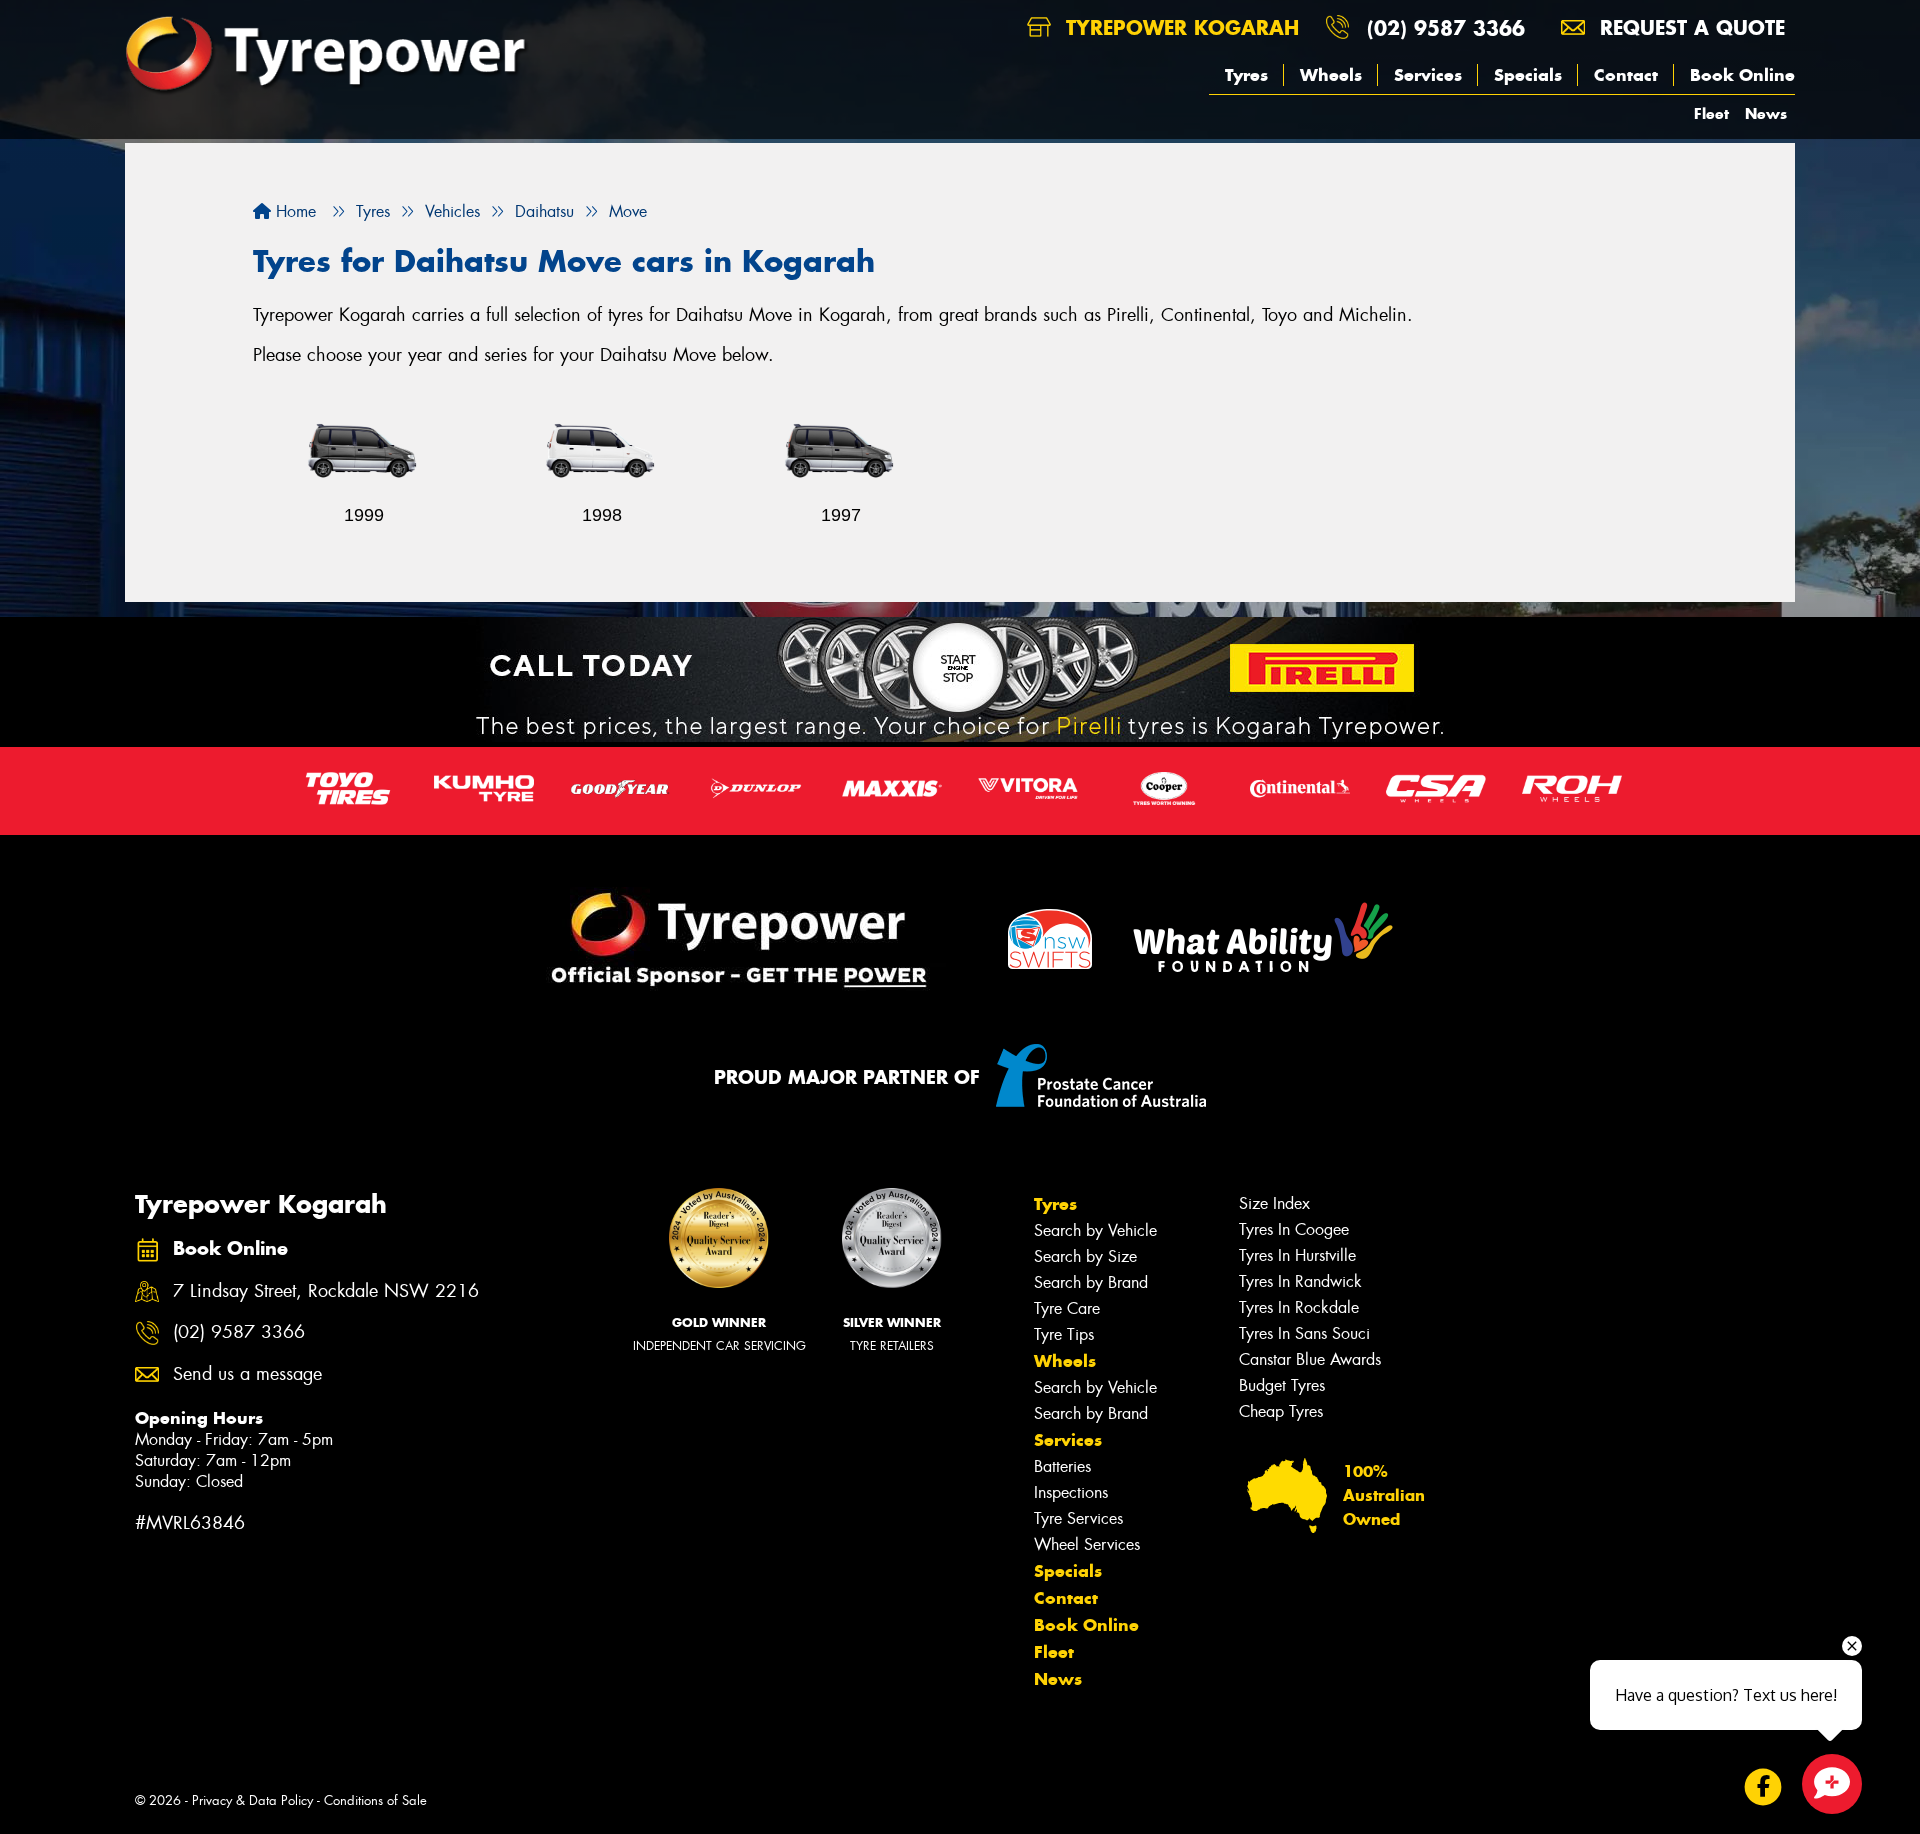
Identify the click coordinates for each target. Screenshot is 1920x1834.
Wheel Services (1087, 1544)
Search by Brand (1091, 1282)
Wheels (1331, 75)
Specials (1528, 75)
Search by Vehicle (1095, 1230)
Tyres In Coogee (1294, 1229)
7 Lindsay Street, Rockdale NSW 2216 (326, 1291)
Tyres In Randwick (1300, 1281)
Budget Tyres (1282, 1385)
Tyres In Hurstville (1297, 1255)
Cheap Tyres (1281, 1411)
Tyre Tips (1064, 1334)
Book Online (1742, 75)
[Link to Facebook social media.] (1763, 1787)
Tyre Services (1078, 1518)
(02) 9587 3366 (1446, 27)
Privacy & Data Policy (252, 1800)
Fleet (1711, 113)
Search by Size (1085, 1256)
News (1766, 113)
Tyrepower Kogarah (1179, 27)
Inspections (1071, 1492)
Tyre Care (1067, 1308)
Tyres (1246, 75)
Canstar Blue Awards (1310, 1359)
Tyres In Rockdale (1299, 1307)
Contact (1626, 75)
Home (293, 211)
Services (1428, 75)
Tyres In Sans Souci (1304, 1333)
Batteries (1062, 1466)
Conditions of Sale (375, 1800)
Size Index (1274, 1203)
